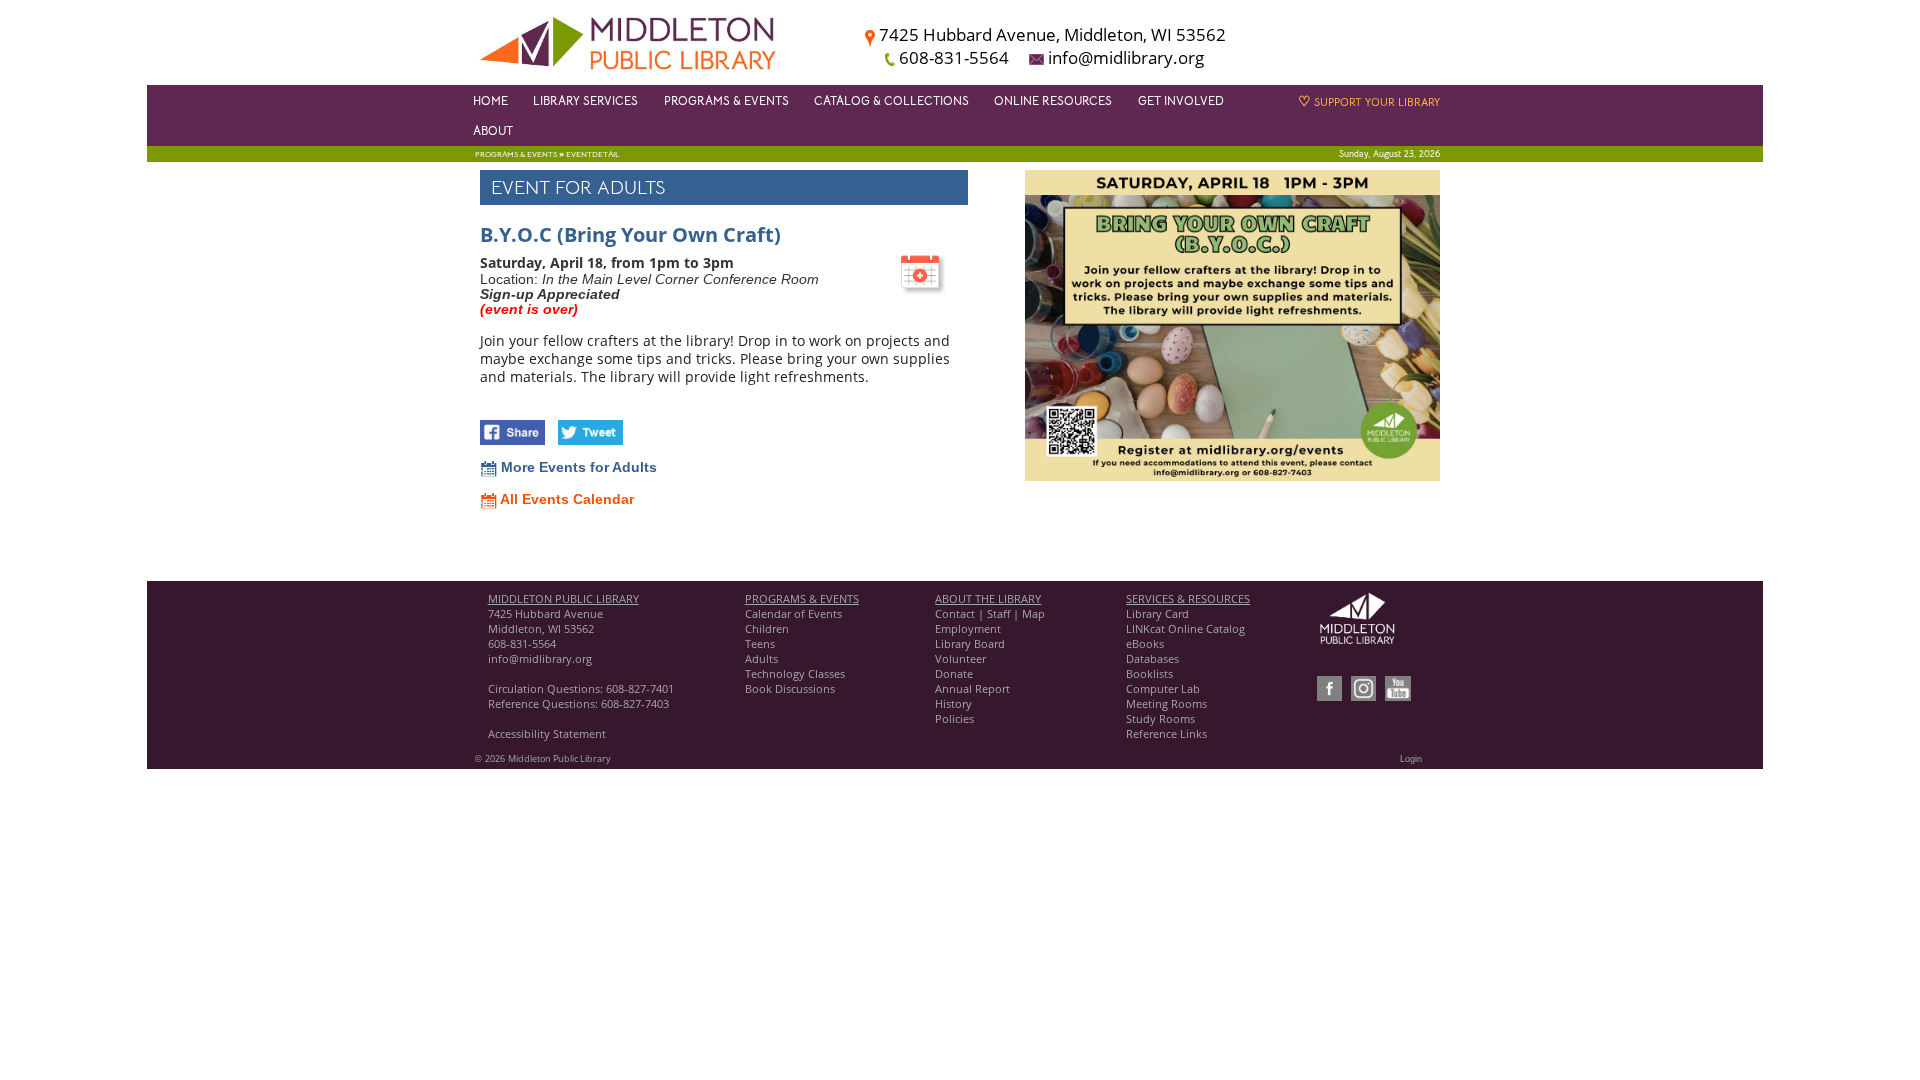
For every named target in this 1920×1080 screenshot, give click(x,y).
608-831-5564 (522, 643)
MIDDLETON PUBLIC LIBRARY (563, 598)
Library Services (585, 101)
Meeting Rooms (1166, 703)
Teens (760, 643)
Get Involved (1181, 101)
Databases (1152, 658)
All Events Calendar (565, 499)
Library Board (970, 643)
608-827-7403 (635, 703)
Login (1411, 759)
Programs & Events (726, 101)
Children (767, 628)
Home (490, 101)
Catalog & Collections (891, 101)
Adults (761, 658)
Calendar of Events (793, 613)
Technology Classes (795, 673)
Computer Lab (1163, 688)
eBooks (1145, 643)
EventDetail (592, 154)
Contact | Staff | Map (990, 613)
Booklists (1149, 673)
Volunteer (960, 658)
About (493, 131)
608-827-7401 (640, 688)
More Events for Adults (577, 467)
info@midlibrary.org (540, 658)
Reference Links (1166, 733)
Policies (954, 718)
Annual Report (972, 688)
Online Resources (1053, 101)
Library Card (1157, 613)
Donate (954, 673)
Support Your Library (1369, 102)
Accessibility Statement (547, 733)
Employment (968, 628)
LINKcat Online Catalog (1185, 628)
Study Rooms (1160, 718)
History (953, 703)
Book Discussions (791, 688)
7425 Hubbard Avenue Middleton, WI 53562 (545, 621)
